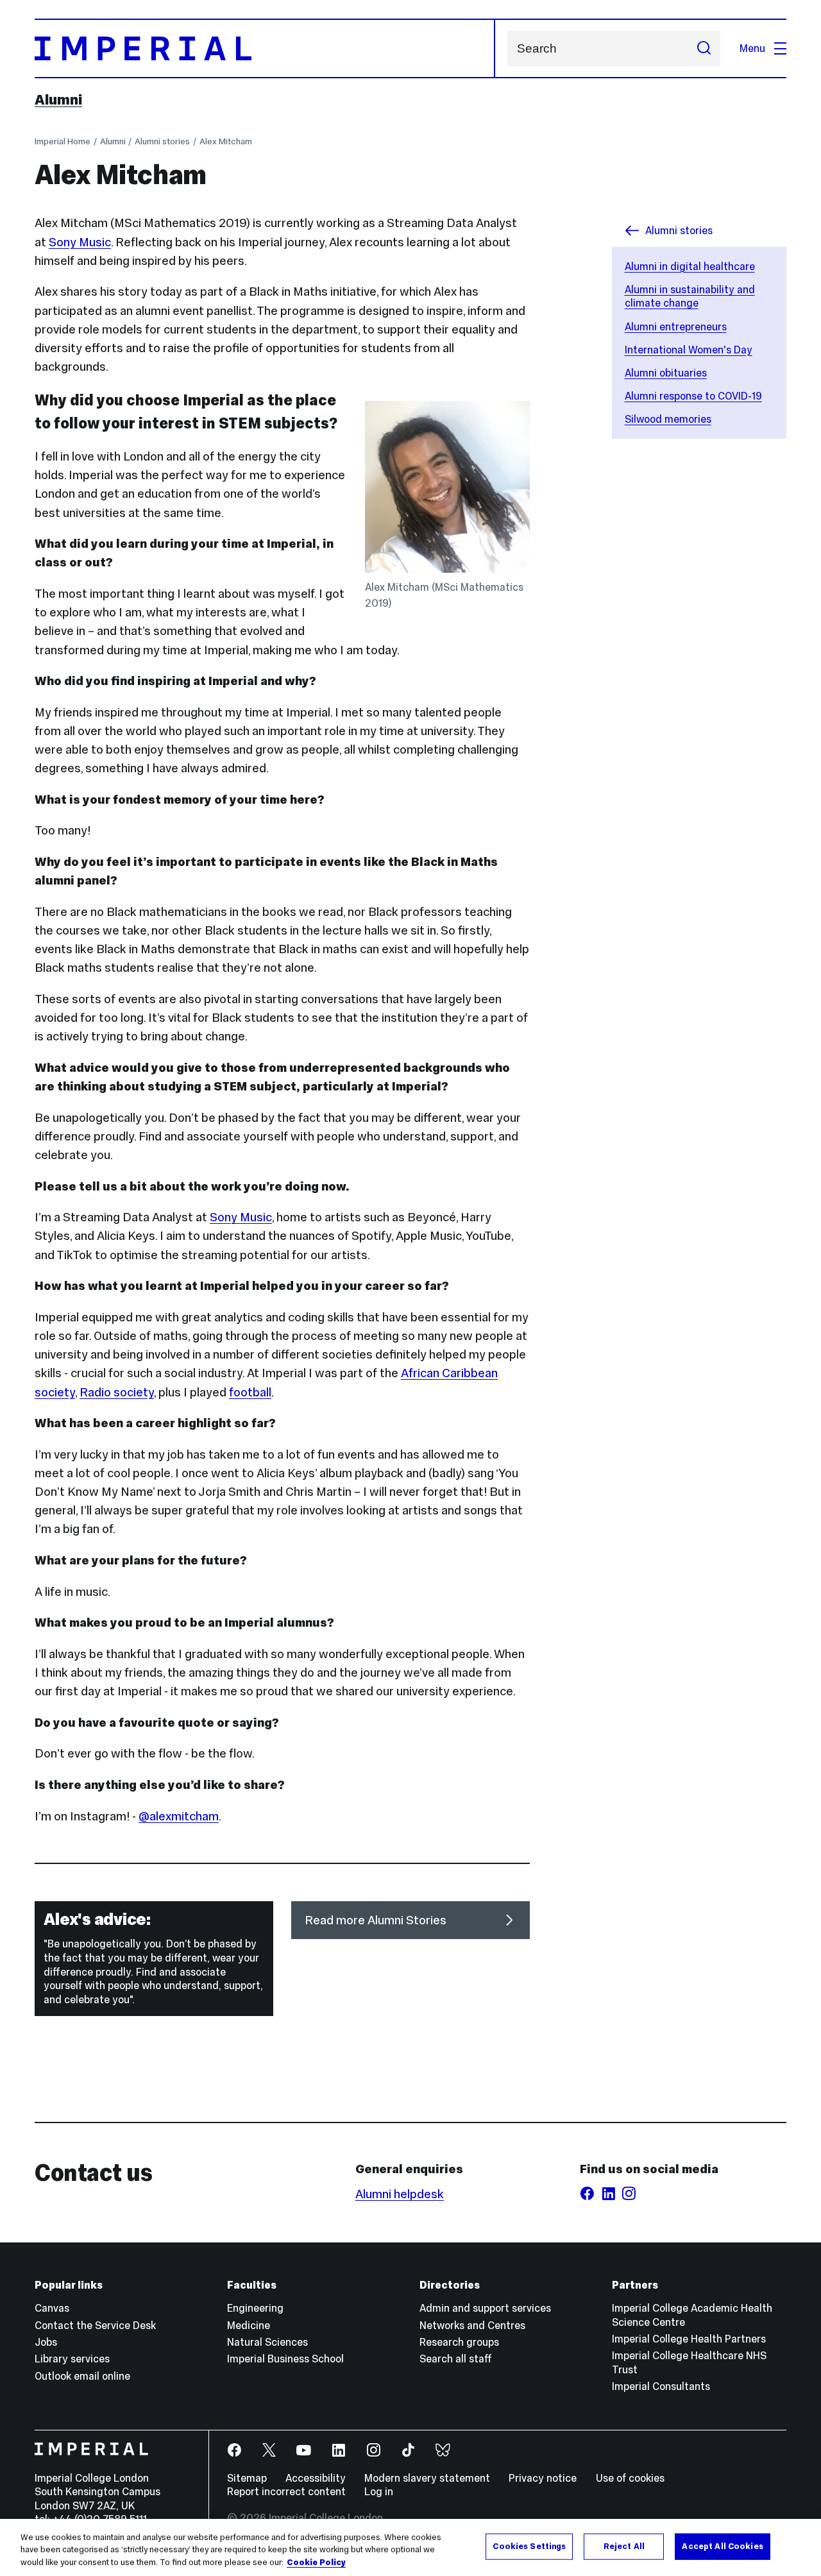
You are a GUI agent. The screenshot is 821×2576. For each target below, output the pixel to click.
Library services (72, 2359)
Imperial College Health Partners (689, 2339)
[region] (410, 2547)
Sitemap (247, 2478)
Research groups (459, 2342)
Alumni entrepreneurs (676, 326)
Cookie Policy (316, 2563)
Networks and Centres (472, 2325)
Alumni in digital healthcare (690, 266)
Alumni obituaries (666, 373)
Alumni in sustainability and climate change (690, 296)
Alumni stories (162, 141)
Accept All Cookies (722, 2546)
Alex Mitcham (226, 141)
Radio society (117, 1392)
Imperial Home (63, 141)
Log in (379, 2491)
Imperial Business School (285, 2359)
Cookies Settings (529, 2546)
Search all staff (456, 2359)
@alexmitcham (179, 1816)
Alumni (58, 99)
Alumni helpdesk (400, 2194)
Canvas (52, 2308)
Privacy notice (543, 2478)
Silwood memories (668, 419)
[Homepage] (265, 48)
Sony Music (80, 242)
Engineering (255, 2308)
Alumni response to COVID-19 (693, 396)
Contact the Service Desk (95, 2325)
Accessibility (316, 2478)
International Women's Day (689, 350)
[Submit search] (704, 48)
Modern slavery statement (427, 2478)
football (250, 1392)
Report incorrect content (286, 2491)
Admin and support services (485, 2308)
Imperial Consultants (661, 2386)
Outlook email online (82, 2376)
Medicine (249, 2325)
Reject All (624, 2546)
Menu (752, 48)
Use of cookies (630, 2478)
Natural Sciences (267, 2342)
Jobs (46, 2342)
